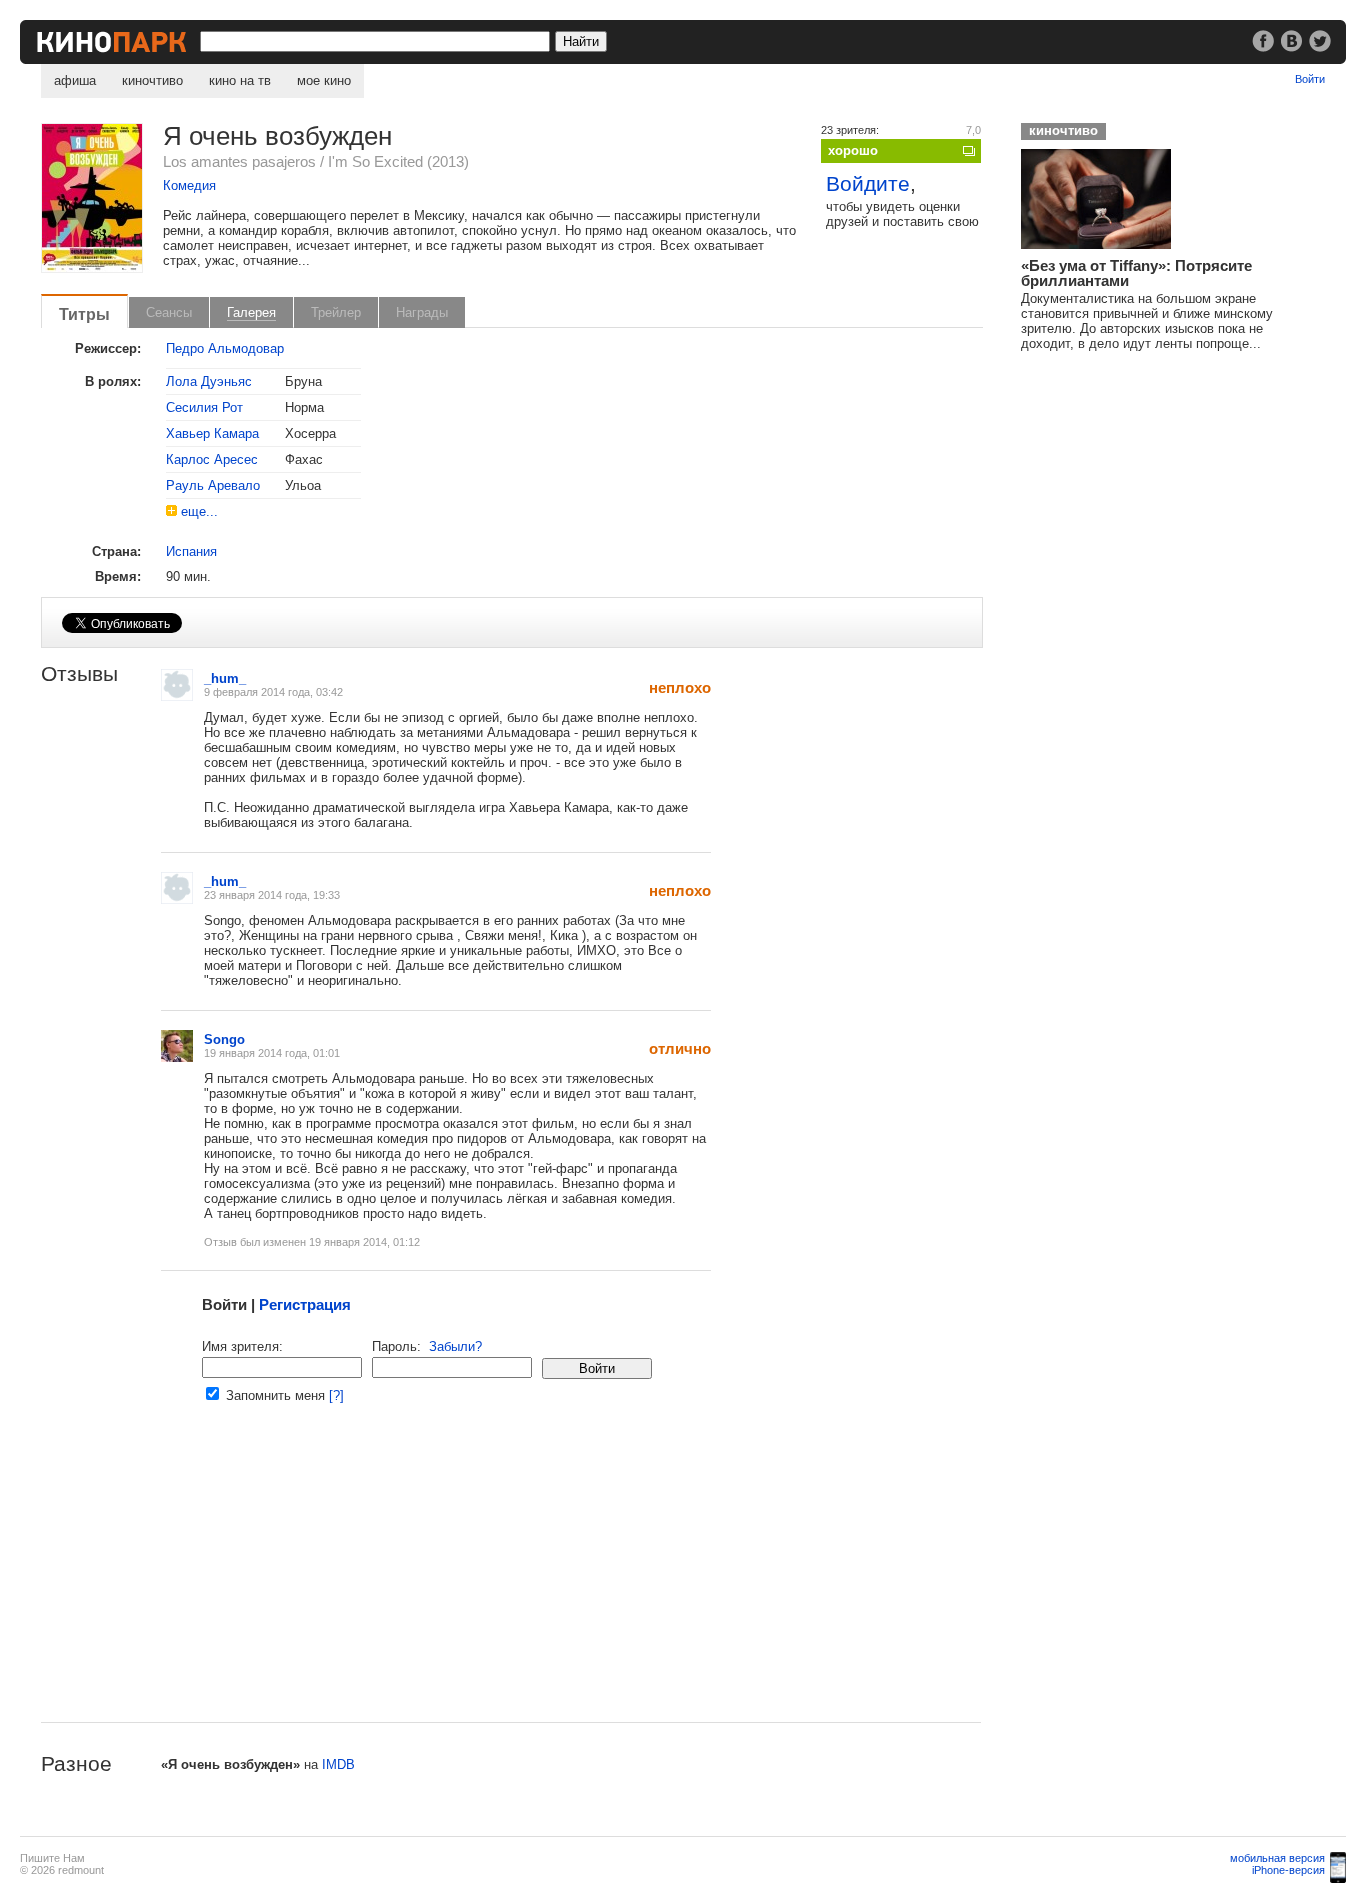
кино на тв (240, 80)
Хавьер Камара (212, 433)
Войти (1310, 79)
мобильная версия (1277, 1858)
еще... (199, 511)
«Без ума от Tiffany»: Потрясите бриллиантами (1136, 273)
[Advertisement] (511, 1582)
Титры (84, 314)
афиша (75, 80)
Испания (191, 551)
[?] (336, 1395)
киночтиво (152, 80)
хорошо (853, 150)
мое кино (324, 80)
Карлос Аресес (212, 459)
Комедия (189, 185)
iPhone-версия (1288, 1870)
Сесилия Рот (204, 407)
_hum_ (225, 678)
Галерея (251, 312)
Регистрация (305, 1304)
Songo (224, 1039)
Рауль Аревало (213, 485)
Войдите (868, 183)
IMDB (338, 1764)
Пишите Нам (52, 1858)
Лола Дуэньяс (209, 381)
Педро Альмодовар (225, 348)
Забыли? (455, 1346)
